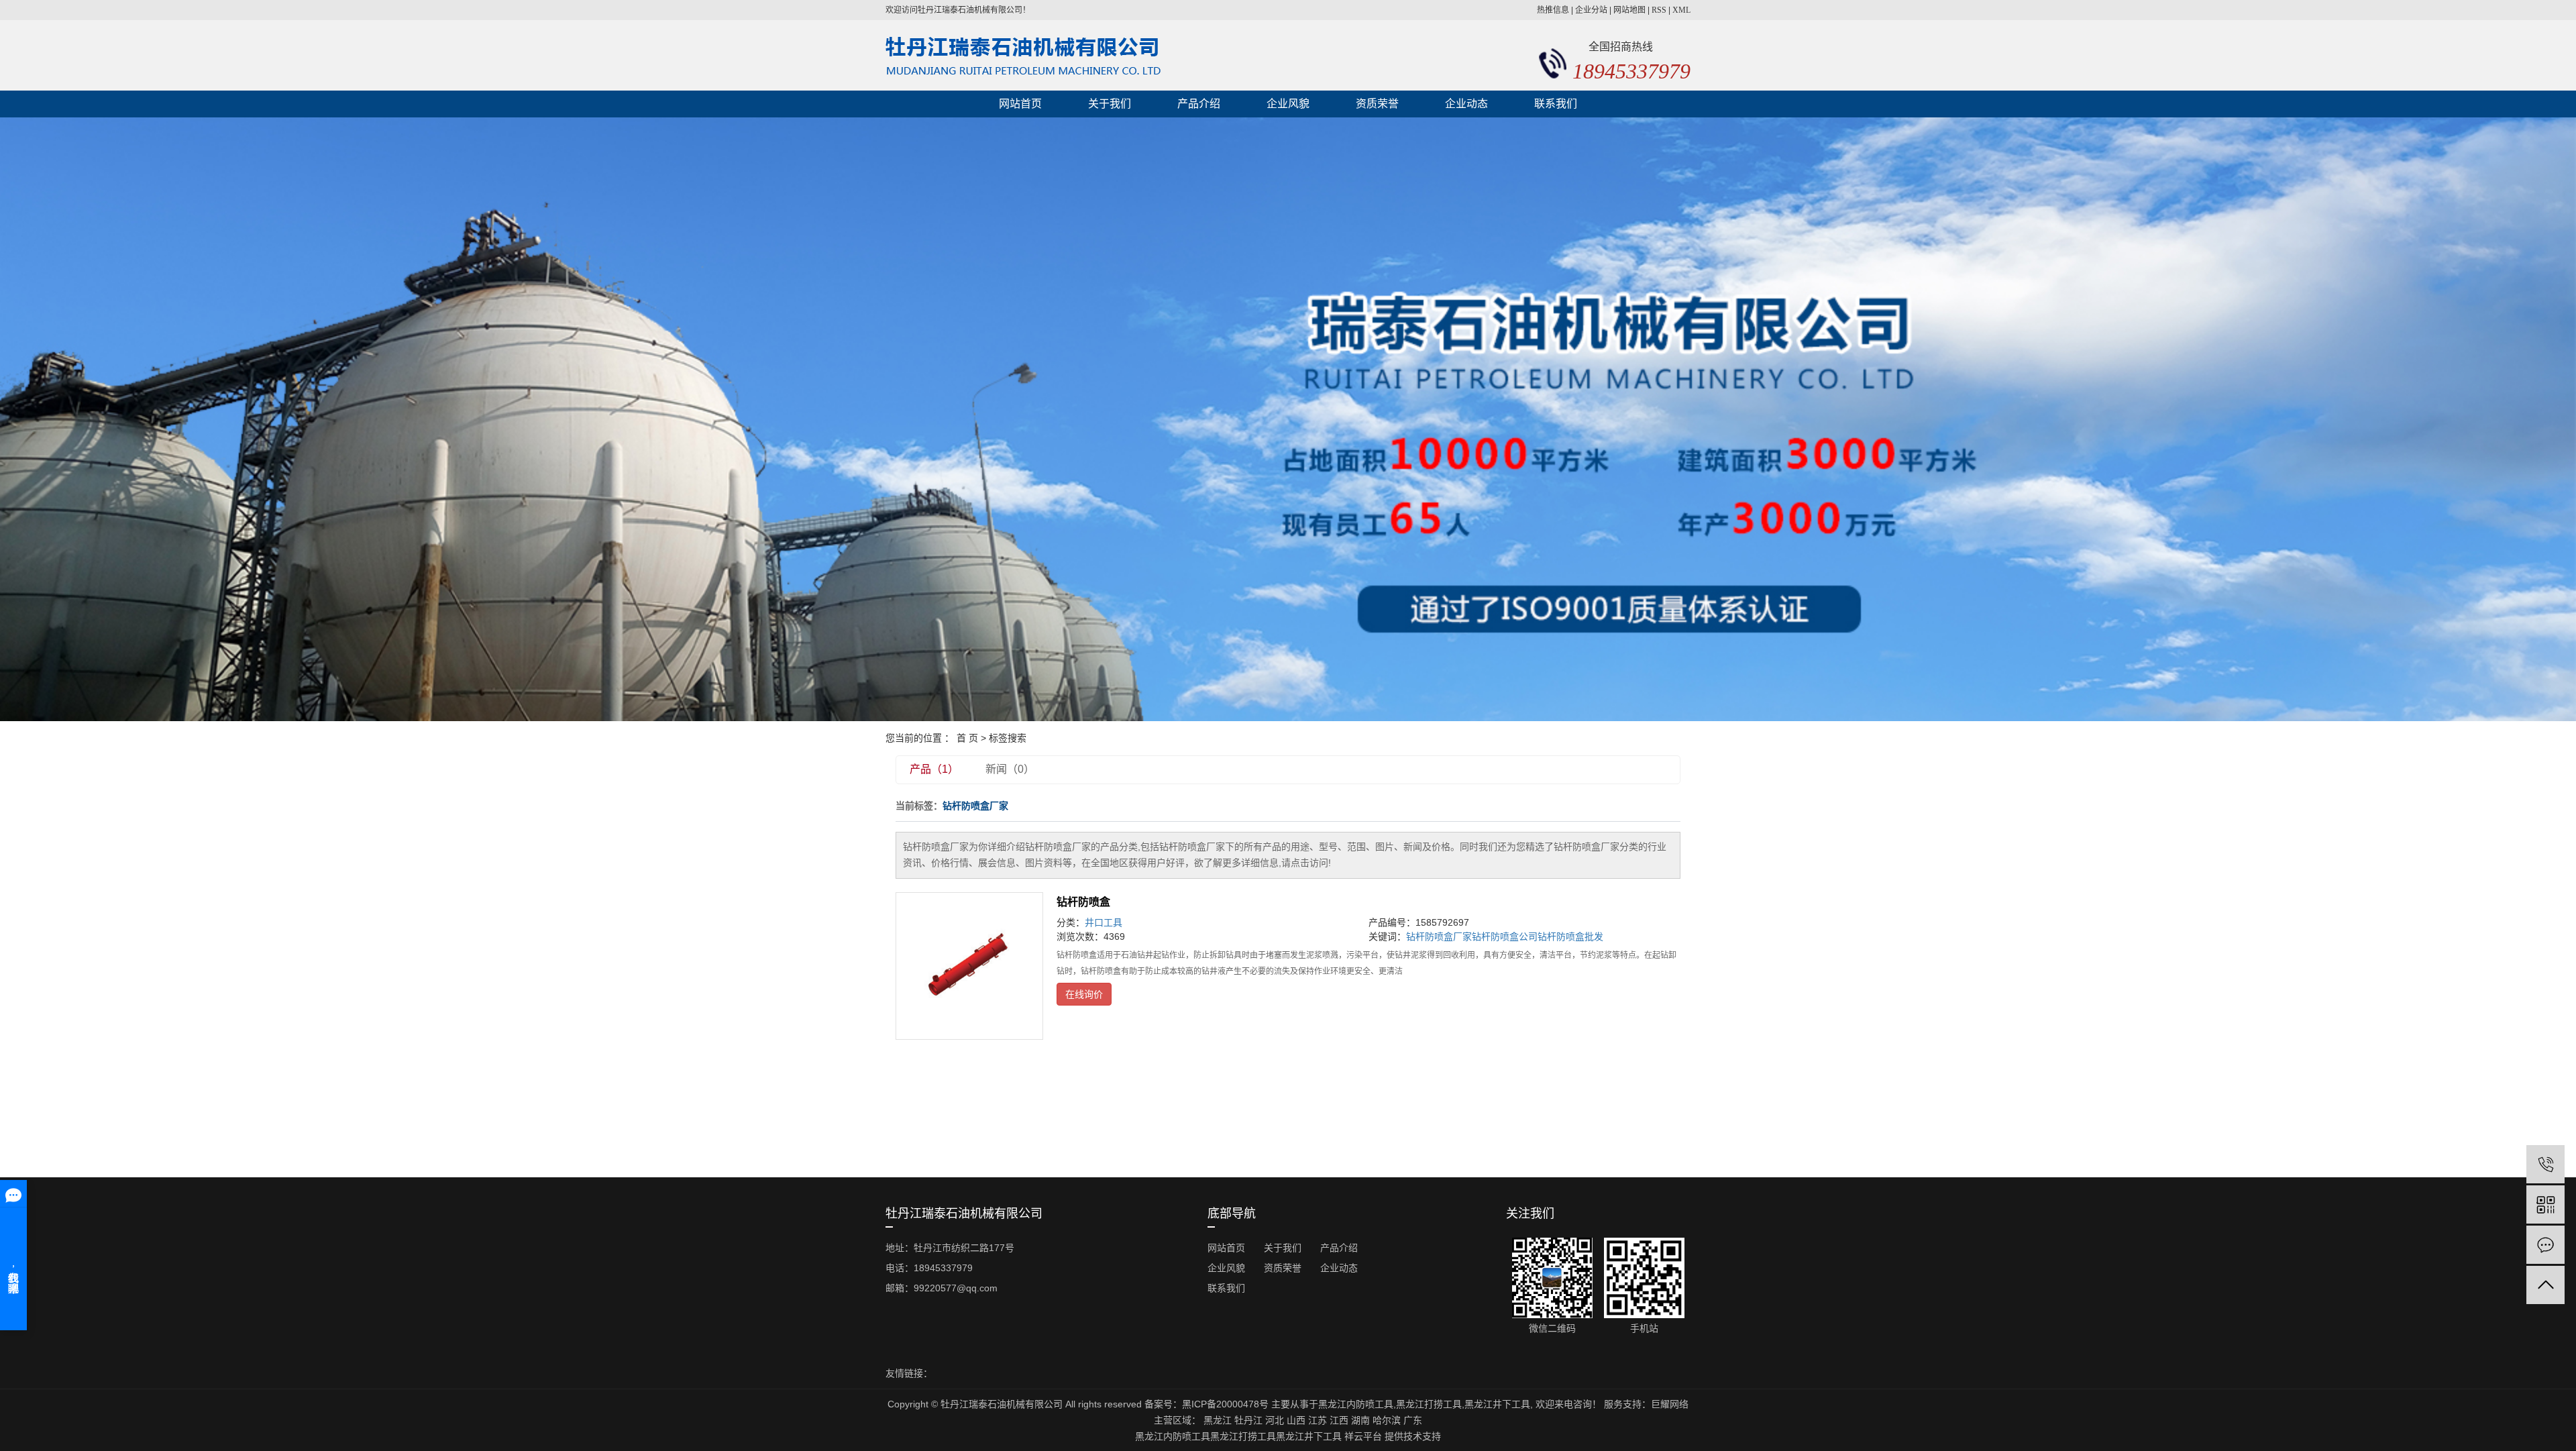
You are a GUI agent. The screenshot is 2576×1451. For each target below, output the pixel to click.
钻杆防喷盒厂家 (1439, 936)
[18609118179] (2545, 1164)
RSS (1659, 10)
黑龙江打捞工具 (1429, 1404)
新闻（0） (1010, 769)
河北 (1275, 1420)
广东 (1413, 1420)
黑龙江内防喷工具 (1356, 1404)
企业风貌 (1288, 104)
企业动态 (1466, 104)
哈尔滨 (1387, 1420)
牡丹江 (1248, 1420)
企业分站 (1591, 10)
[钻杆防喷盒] (969, 966)
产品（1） (934, 769)
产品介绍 (1199, 104)
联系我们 (1556, 104)
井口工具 (1104, 922)
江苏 (1318, 1420)
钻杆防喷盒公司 (1505, 936)
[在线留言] (2545, 1245)
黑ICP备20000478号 (1225, 1404)
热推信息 (1553, 10)
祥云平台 (1363, 1436)
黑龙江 (1218, 1420)
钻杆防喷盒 (1083, 902)
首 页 (967, 738)
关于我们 (1110, 104)
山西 (1296, 1420)
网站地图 (1629, 10)
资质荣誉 (1377, 104)
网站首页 (1020, 104)
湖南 (1360, 1420)
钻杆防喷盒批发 (1570, 936)
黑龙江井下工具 (1497, 1404)
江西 (1339, 1420)
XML (1681, 10)
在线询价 (1084, 994)
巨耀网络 (1670, 1404)
